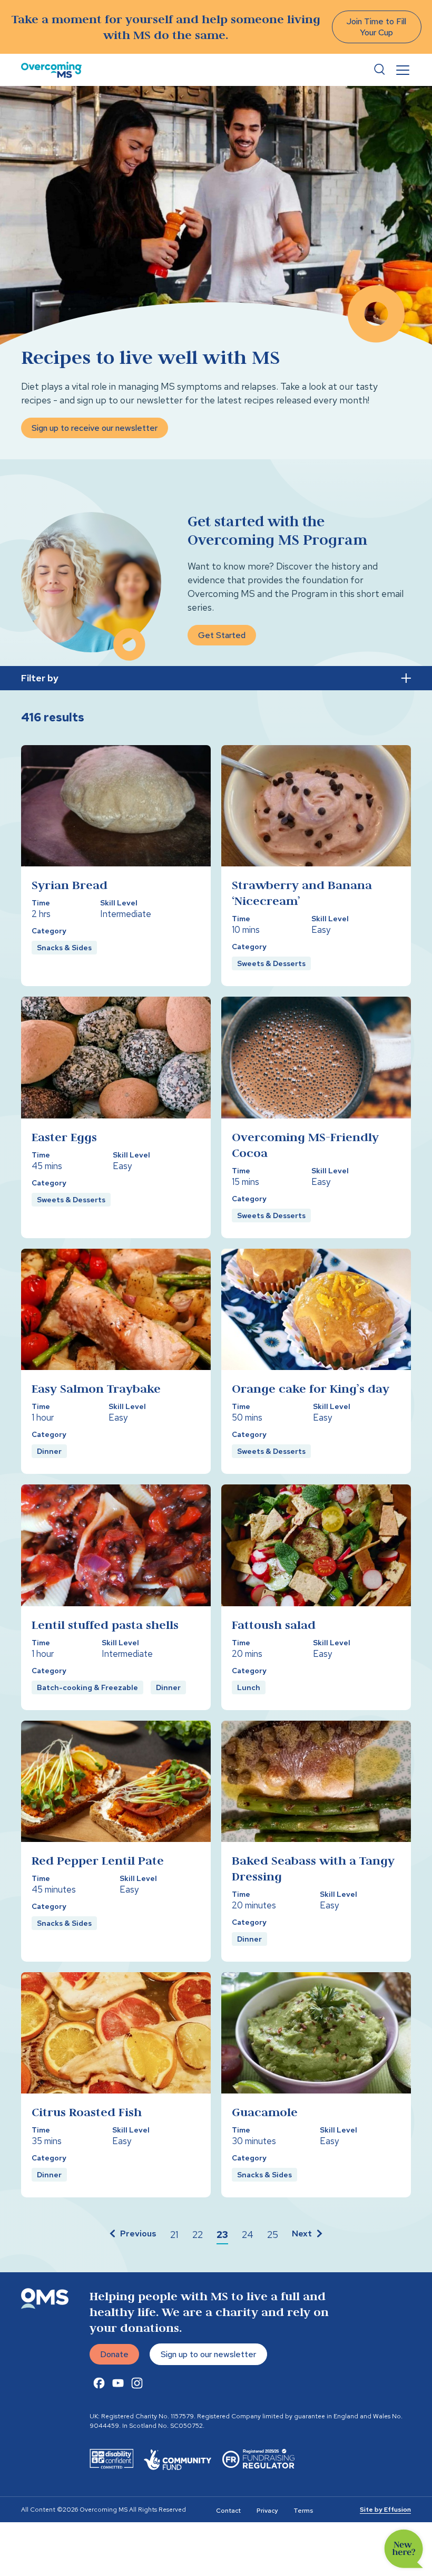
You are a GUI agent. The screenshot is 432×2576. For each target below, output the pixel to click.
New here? (404, 2549)
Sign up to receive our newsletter (95, 428)
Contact (228, 2511)
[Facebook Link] (99, 2383)
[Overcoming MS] (51, 70)
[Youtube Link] (118, 2383)
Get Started (222, 635)
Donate (114, 2354)
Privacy (267, 2511)
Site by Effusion (385, 2510)
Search (379, 70)
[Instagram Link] (137, 2383)
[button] (132, 2235)
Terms (303, 2511)
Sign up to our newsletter (208, 2354)
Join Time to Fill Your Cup (376, 27)
